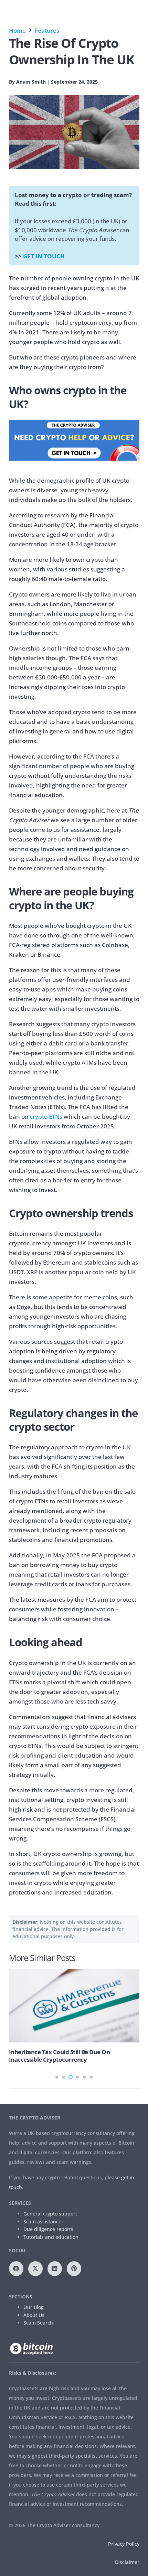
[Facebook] (16, 2269)
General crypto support (50, 2214)
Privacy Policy (124, 2544)
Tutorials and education (51, 2237)
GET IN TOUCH (44, 256)
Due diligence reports (48, 2229)
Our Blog (34, 2307)
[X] (36, 2269)
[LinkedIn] (55, 2269)
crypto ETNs (46, 1117)
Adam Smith (31, 82)
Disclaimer (127, 2562)
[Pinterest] (74, 2269)
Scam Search (38, 2323)
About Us (34, 2315)
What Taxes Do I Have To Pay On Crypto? (88, 2052)
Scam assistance (42, 2221)
